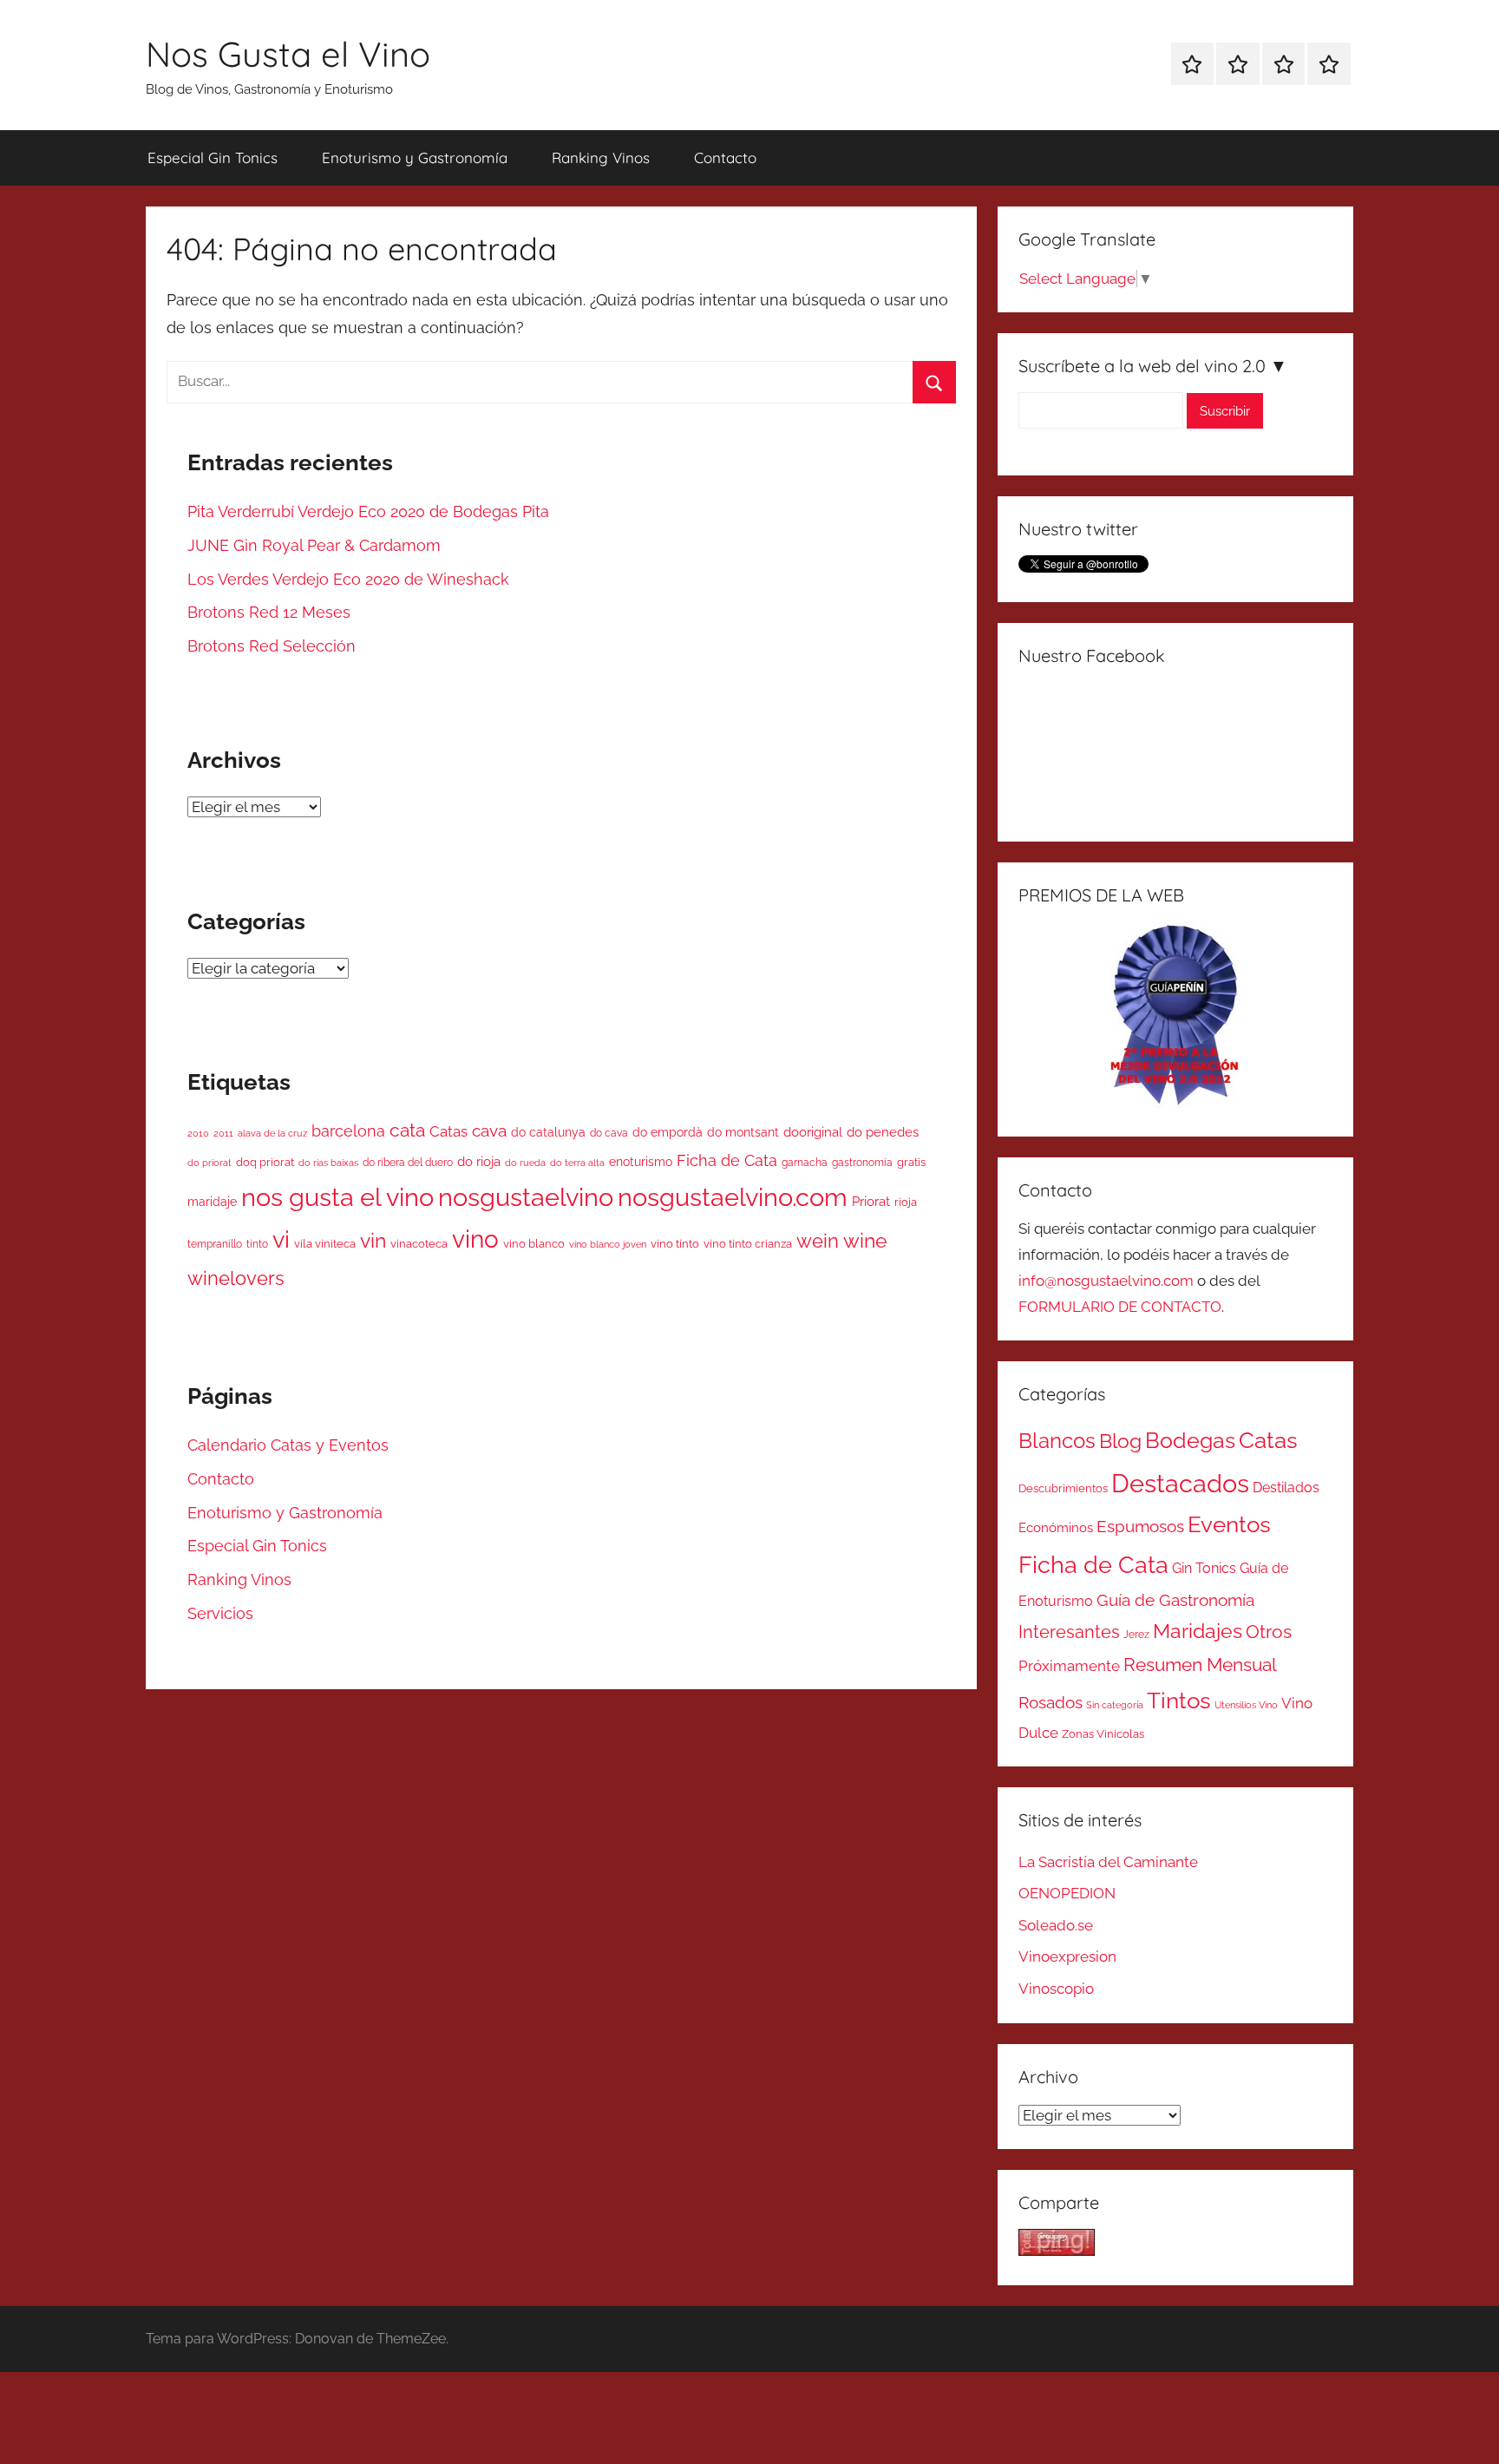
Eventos (1229, 1524)
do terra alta (577, 1163)
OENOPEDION (1067, 1893)
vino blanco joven (608, 1245)
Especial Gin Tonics (213, 157)
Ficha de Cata (727, 1160)
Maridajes (1198, 1631)
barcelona (348, 1131)
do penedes (883, 1132)
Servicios (220, 1613)
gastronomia (862, 1163)
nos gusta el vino (337, 1197)
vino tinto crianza (748, 1244)
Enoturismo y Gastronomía (415, 157)
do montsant (743, 1132)
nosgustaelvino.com (733, 1197)
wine (865, 1241)
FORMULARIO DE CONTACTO (1120, 1307)
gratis (911, 1162)
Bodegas (1190, 1441)
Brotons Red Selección (272, 646)
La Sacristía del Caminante (1108, 1862)
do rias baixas (328, 1163)
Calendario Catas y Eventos (288, 1445)
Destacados (1180, 1483)
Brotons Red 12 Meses (269, 612)
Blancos (1057, 1441)
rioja (906, 1202)
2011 (223, 1134)
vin (373, 1241)
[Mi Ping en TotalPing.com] (1057, 2251)
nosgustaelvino (526, 1197)
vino (475, 1239)
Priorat (871, 1201)
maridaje (212, 1202)
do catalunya (548, 1132)
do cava (609, 1133)
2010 (198, 1133)
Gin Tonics (1204, 1568)
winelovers (236, 1278)
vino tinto (675, 1244)
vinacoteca (419, 1244)
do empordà (668, 1132)
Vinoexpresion (1067, 1956)
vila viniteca (325, 1244)
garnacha (805, 1163)
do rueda (525, 1163)
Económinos (1056, 1527)
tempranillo (215, 1244)
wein (818, 1241)
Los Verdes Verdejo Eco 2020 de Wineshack (348, 579)
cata (407, 1130)
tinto (257, 1244)
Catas (448, 1131)
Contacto (725, 157)
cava (489, 1130)
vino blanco (534, 1244)
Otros (1269, 1632)
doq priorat (265, 1162)
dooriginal (813, 1132)
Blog (1120, 1441)
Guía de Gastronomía (1175, 1600)
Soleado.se (1056, 1925)
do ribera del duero (408, 1163)
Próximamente (1069, 1666)
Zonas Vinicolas (1103, 1734)
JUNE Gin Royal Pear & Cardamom (314, 545)
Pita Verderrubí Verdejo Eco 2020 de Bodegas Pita (368, 511)
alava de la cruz (272, 1133)
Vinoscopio (1056, 1989)
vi (281, 1239)
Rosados (1051, 1702)
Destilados (1286, 1488)
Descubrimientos (1063, 1488)
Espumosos (1140, 1527)
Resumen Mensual (1200, 1665)
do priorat (209, 1163)
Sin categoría (1115, 1705)
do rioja (479, 1161)
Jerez (1136, 1635)
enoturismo (641, 1162)
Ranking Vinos (601, 157)
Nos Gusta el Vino (288, 54)
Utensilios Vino (1246, 1705)
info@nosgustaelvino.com (1106, 1281)
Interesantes (1069, 1632)
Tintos (1179, 1701)
